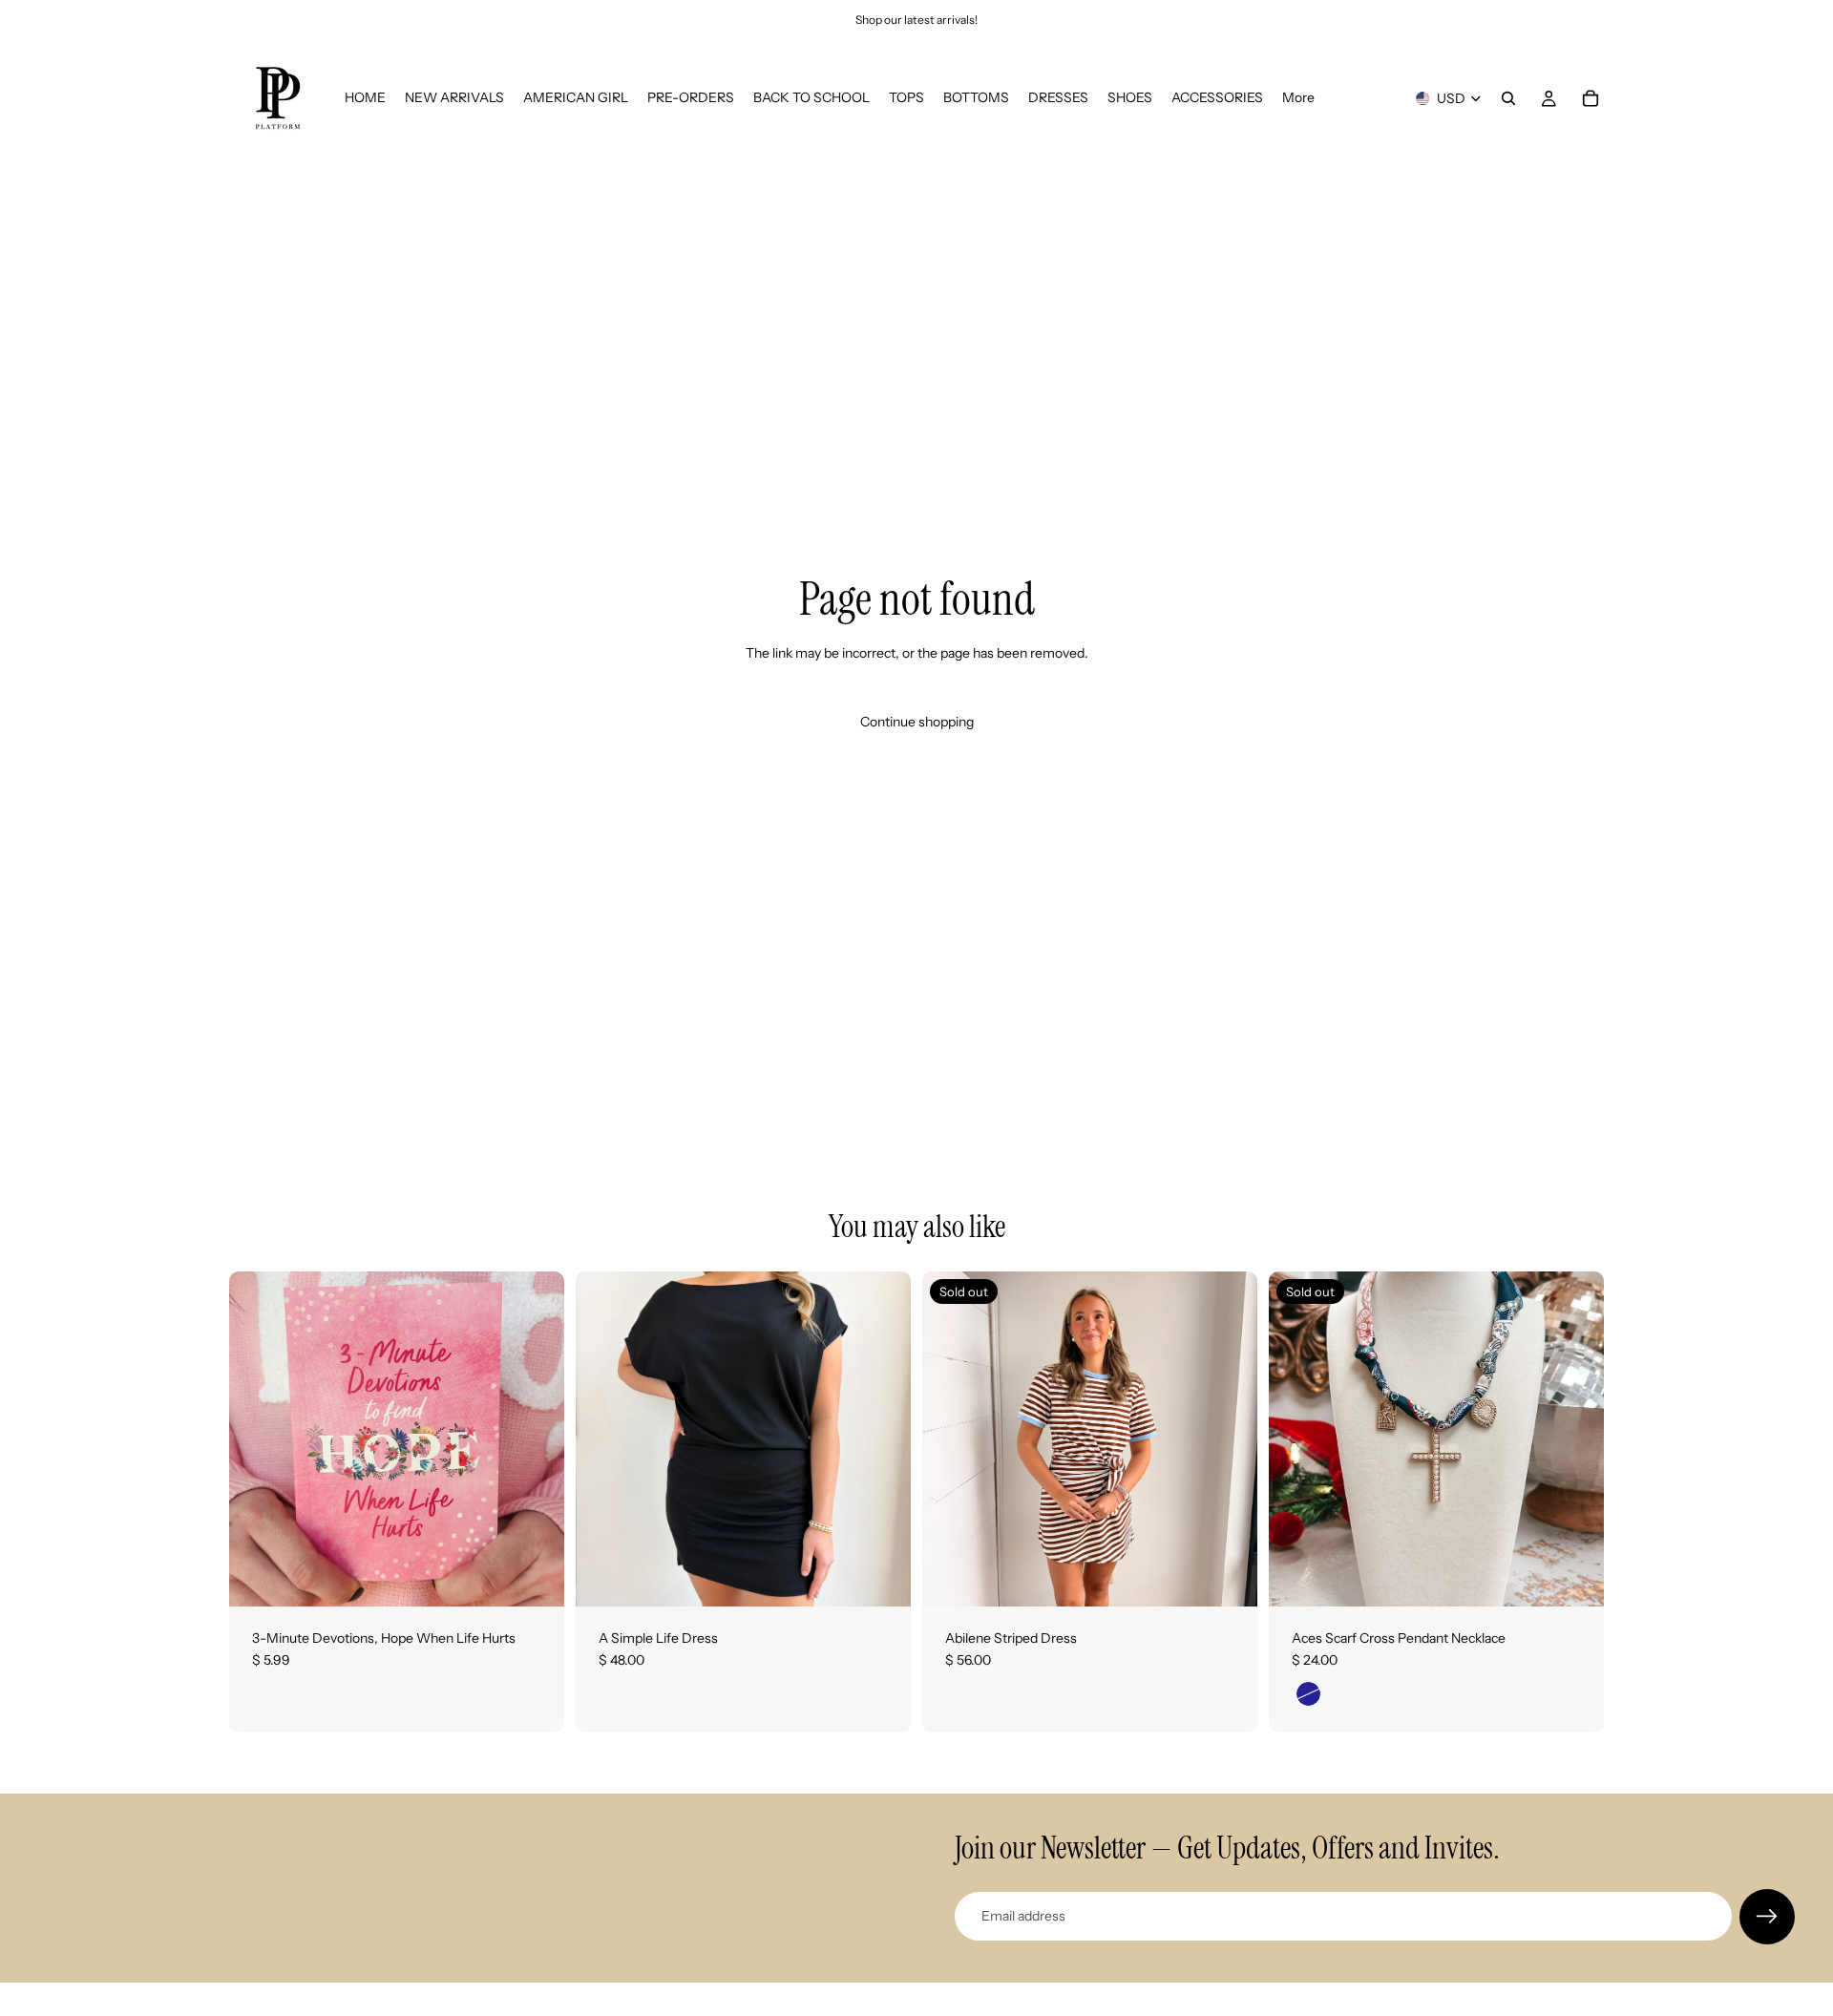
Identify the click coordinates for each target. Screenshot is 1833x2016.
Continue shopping (917, 722)
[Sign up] (1767, 1917)
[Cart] (1591, 98)
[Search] (1508, 98)
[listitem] (1298, 98)
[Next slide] (1229, 1438)
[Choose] (881, 1577)
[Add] (535, 1577)
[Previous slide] (951, 1438)
